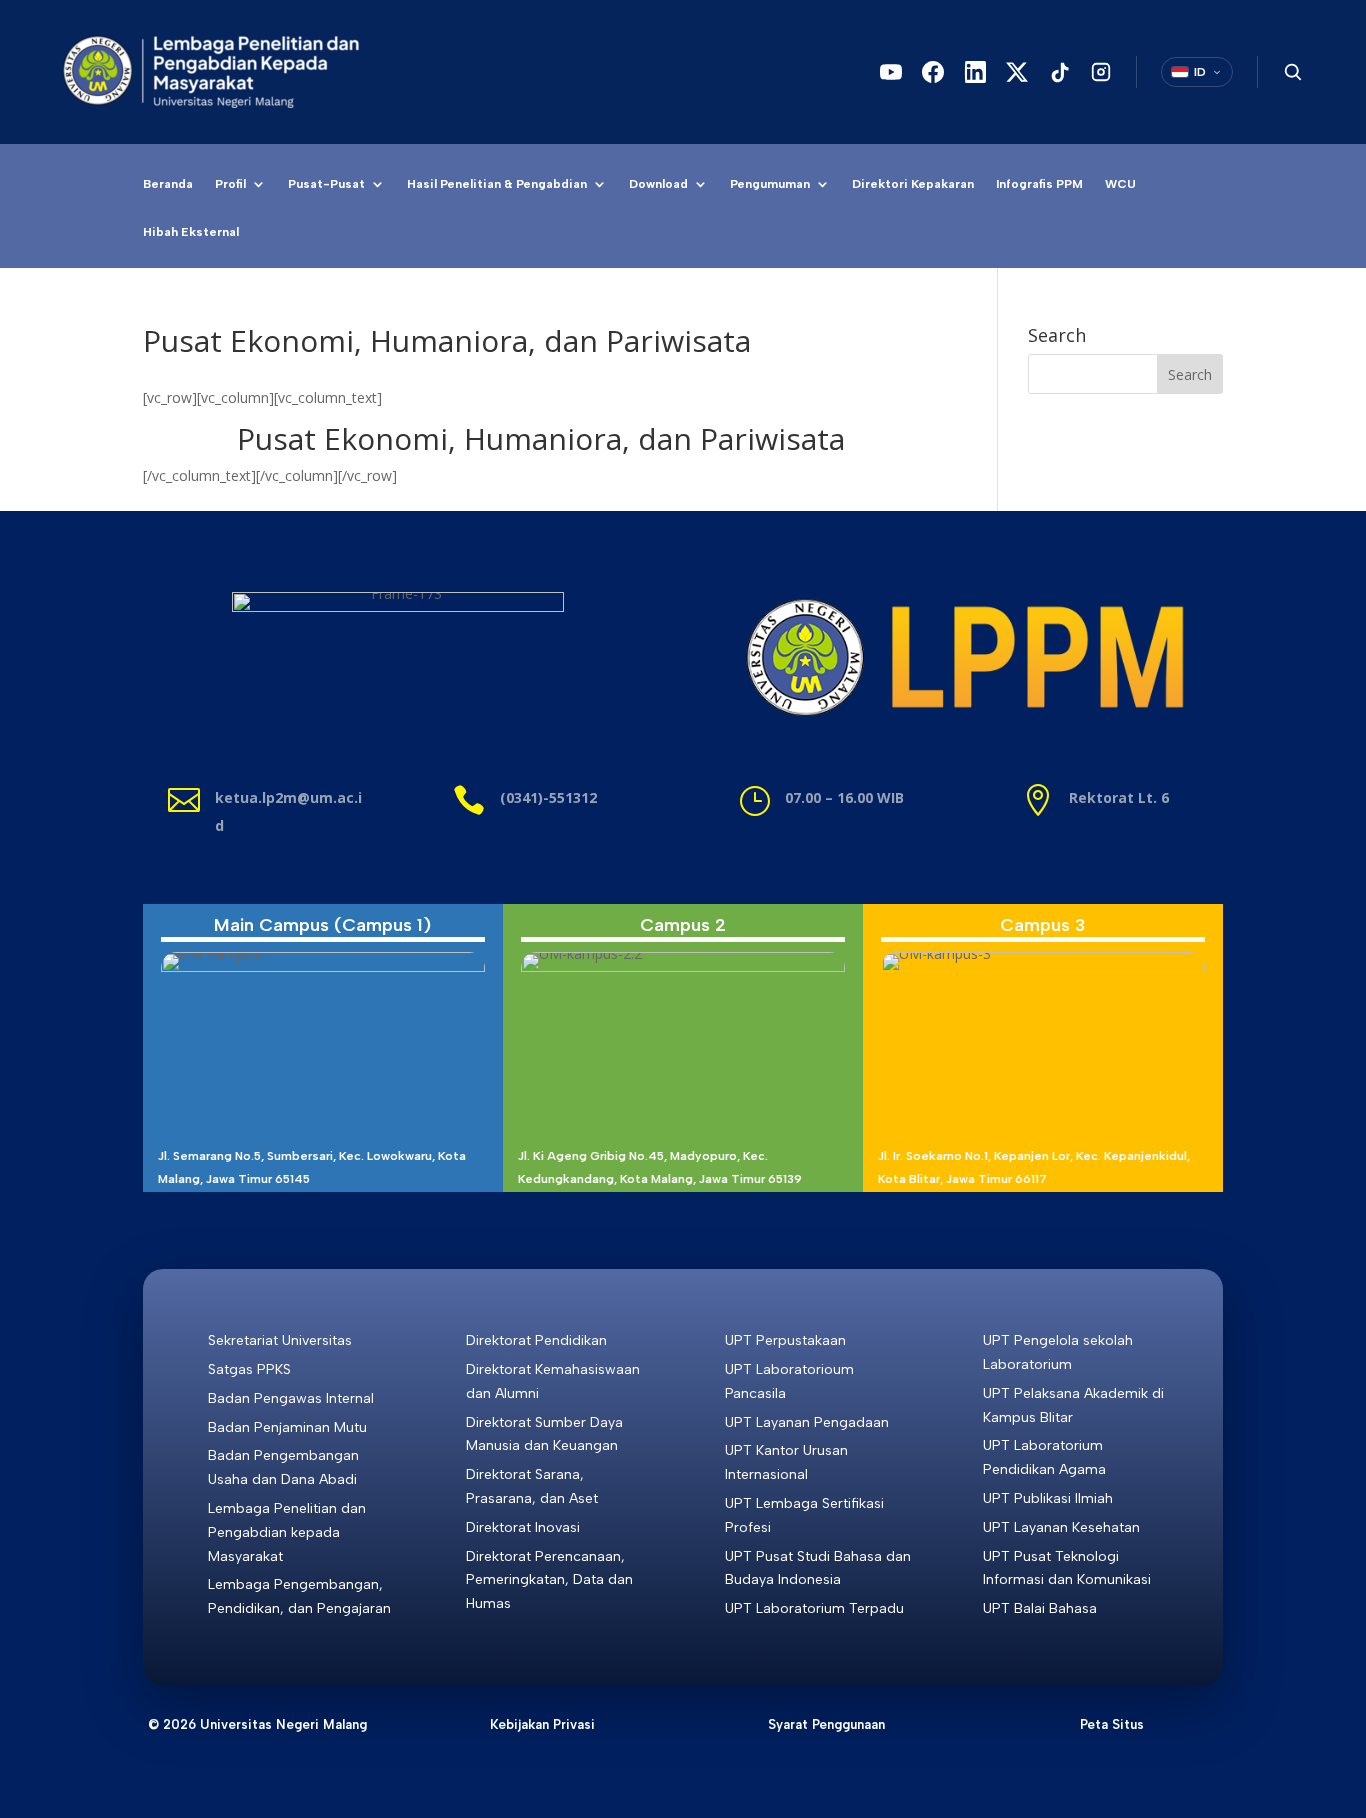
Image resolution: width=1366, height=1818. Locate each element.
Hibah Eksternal (191, 232)
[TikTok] (1059, 72)
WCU (1120, 184)
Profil (230, 184)
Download (658, 184)
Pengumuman (770, 184)
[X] (1017, 72)
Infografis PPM (1039, 184)
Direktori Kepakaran (913, 184)
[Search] (1293, 72)
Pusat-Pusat (326, 184)
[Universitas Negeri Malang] (220, 72)
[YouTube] (891, 72)
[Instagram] (1101, 72)
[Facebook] (933, 72)
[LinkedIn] (975, 72)
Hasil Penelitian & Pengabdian (497, 184)
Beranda (168, 184)
